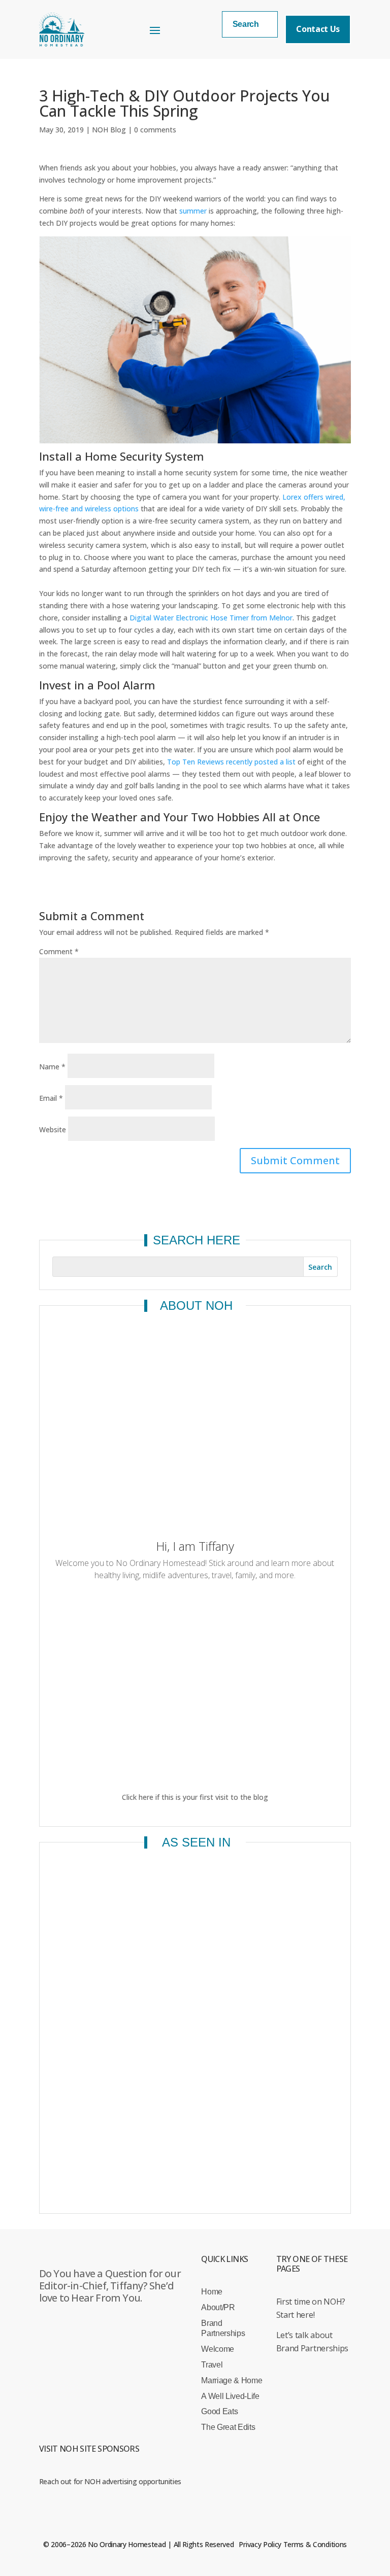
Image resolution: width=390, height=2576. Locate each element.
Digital (141, 618)
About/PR (218, 2307)
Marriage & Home (232, 2380)
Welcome (218, 2349)
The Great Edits (228, 2427)
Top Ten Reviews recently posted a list (231, 762)
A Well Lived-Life (230, 2396)
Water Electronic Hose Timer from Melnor (223, 618)
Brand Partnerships (223, 2328)
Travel (212, 2365)
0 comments (155, 130)
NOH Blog (109, 130)
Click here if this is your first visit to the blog (195, 1797)
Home (212, 2292)
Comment (59, 951)
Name (52, 1067)
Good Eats (219, 2411)
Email (51, 1098)
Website (53, 1129)
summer (193, 211)
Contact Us (318, 29)
